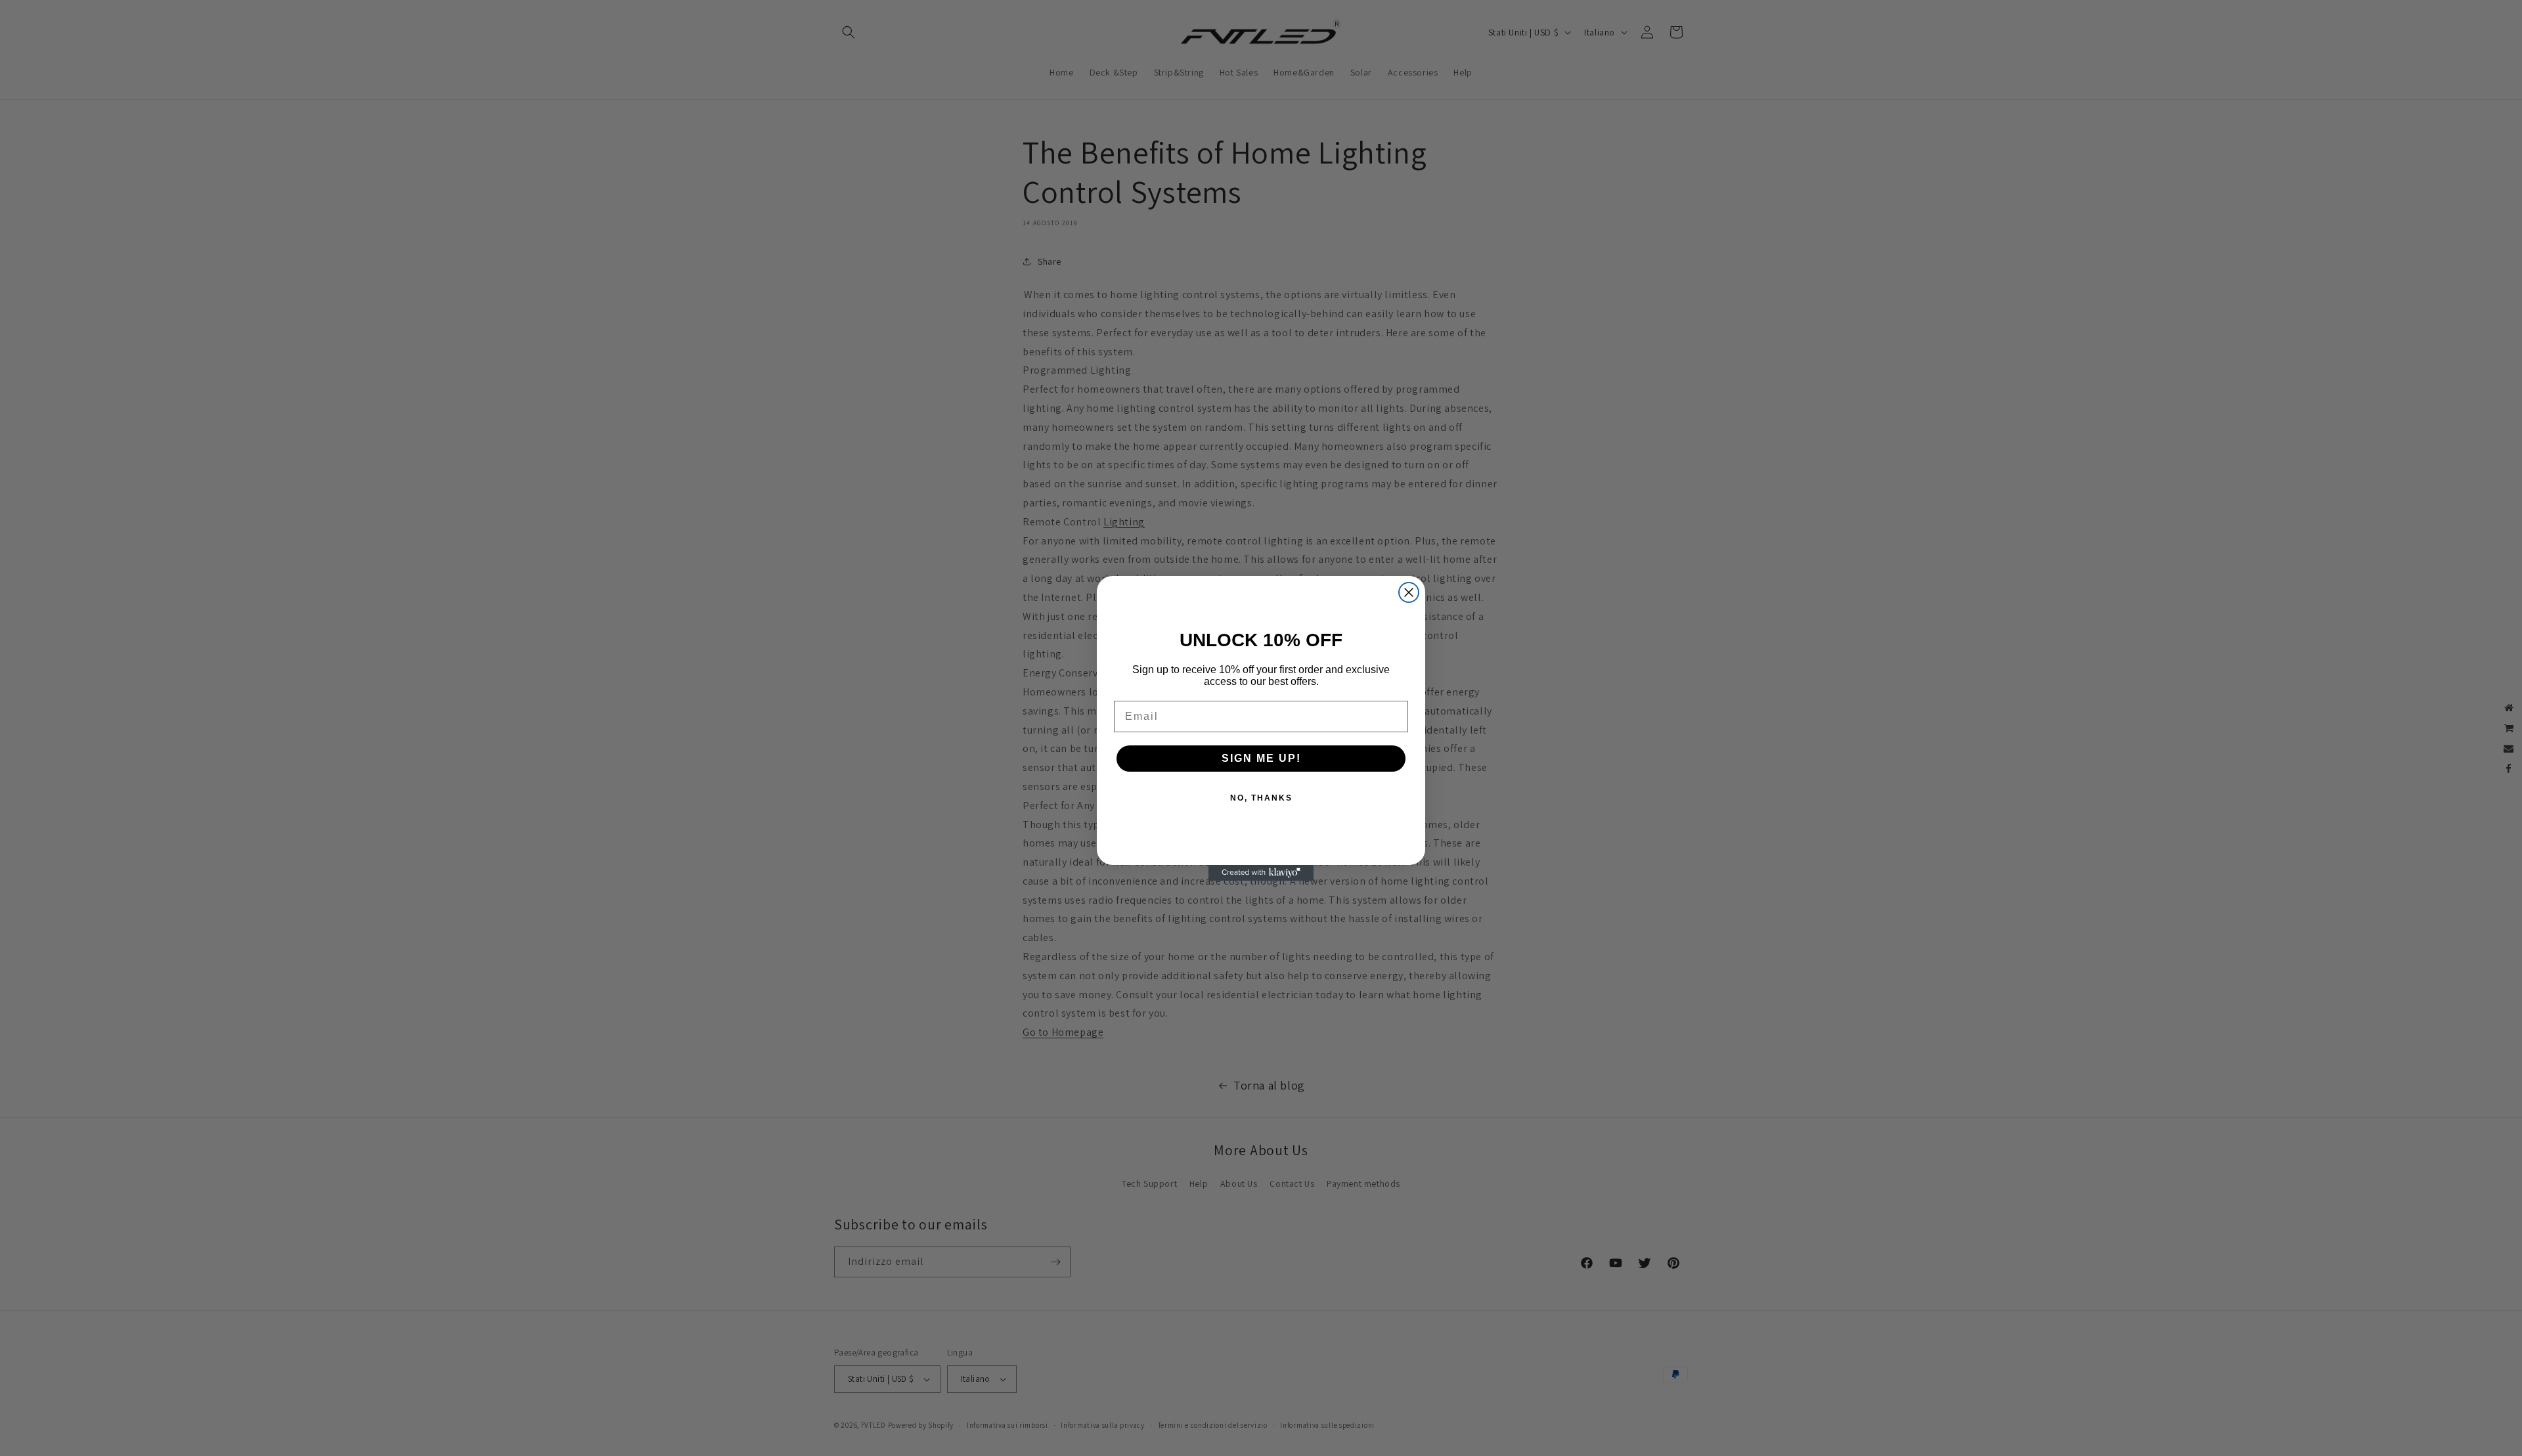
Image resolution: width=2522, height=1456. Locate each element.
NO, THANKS (1261, 798)
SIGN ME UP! (1261, 758)
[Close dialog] (1409, 592)
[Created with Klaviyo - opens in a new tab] (1261, 873)
